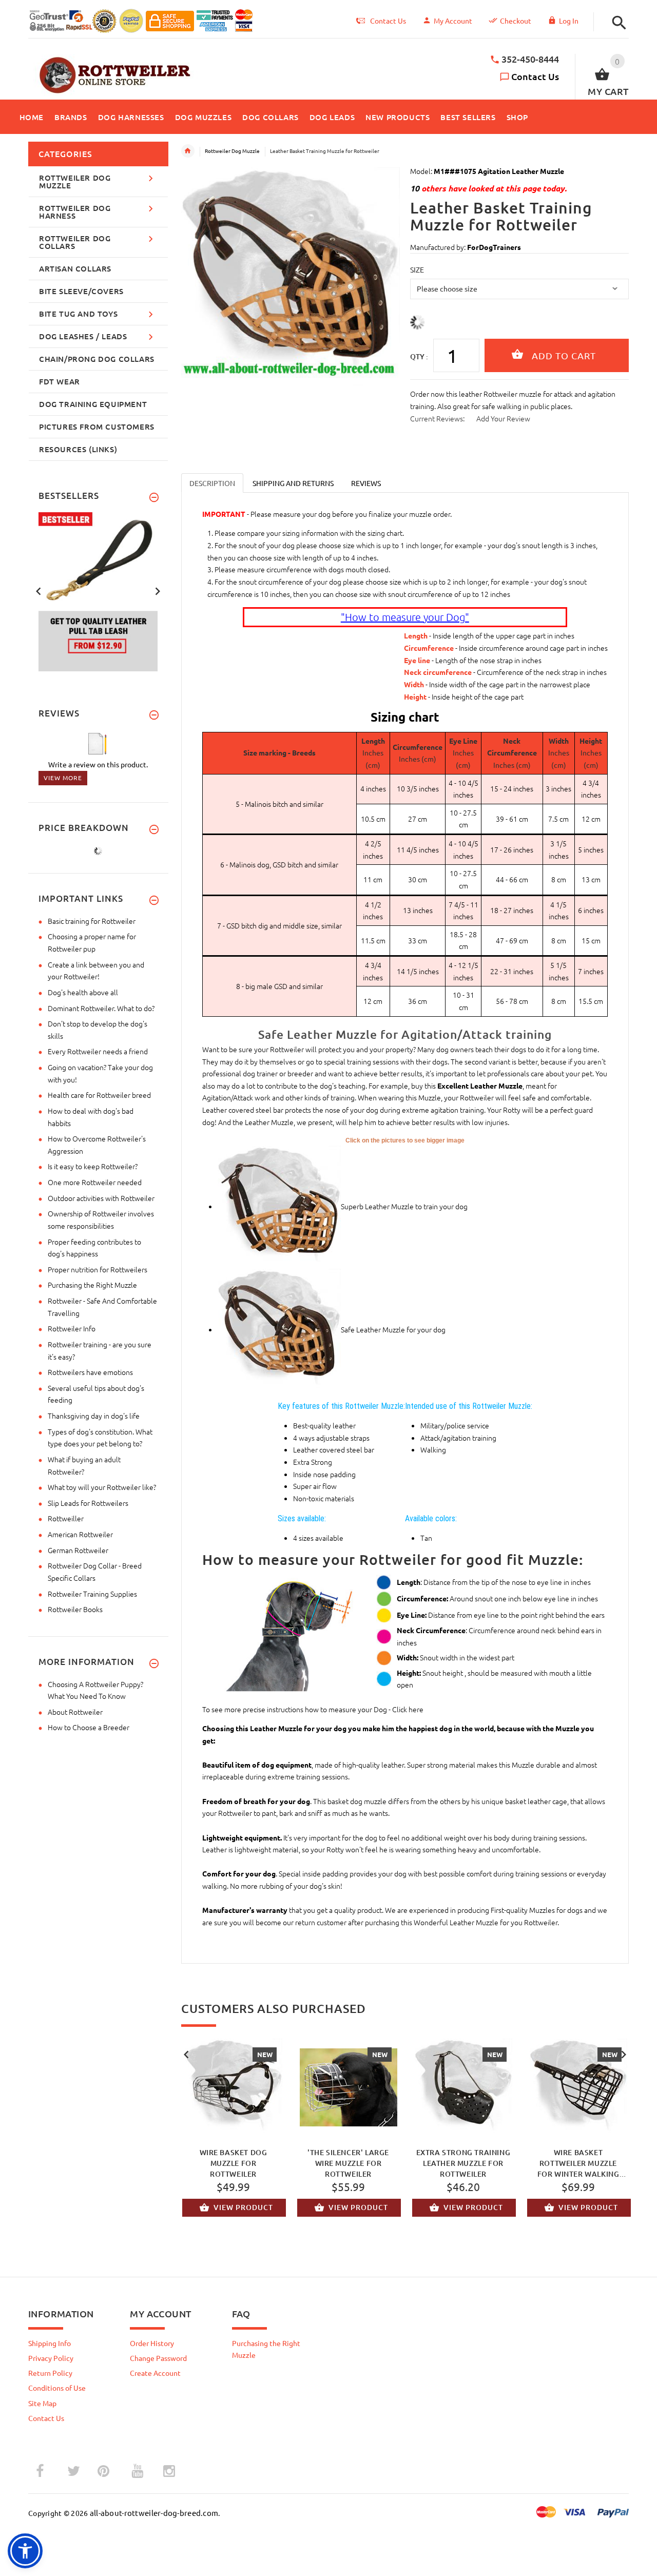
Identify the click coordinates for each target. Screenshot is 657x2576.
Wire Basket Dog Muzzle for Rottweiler (234, 2163)
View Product (243, 2207)
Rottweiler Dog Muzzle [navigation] (232, 151)
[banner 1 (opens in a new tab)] (98, 590)
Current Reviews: (437, 418)
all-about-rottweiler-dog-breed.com (154, 2513)
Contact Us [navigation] (388, 21)
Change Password (158, 2358)
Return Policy (50, 2373)
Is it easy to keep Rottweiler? (93, 1166)
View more (63, 778)
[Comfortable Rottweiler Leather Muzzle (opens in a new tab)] (279, 1329)
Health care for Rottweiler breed (99, 1095)
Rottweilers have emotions (90, 1372)
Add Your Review (503, 418)
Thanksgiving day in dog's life (94, 1416)
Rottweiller (66, 1518)
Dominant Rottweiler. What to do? (101, 1008)
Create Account (155, 2373)
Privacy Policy (51, 2358)
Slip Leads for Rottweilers (88, 1503)
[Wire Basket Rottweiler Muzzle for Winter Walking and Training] (578, 2087)
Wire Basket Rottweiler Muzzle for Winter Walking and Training (578, 2163)
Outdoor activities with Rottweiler (101, 1198)
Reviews (366, 483)
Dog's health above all (83, 992)
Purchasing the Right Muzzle (92, 1285)
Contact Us (535, 76)
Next (624, 2054)
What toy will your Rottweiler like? (102, 1487)
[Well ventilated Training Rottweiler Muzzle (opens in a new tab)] (279, 1206)
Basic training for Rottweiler (92, 921)
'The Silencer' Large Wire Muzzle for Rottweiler (348, 2163)
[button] (616, 23)
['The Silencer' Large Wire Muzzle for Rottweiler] (349, 2087)
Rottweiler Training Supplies (92, 1594)
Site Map (42, 2403)
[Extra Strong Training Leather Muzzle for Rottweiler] (463, 2087)
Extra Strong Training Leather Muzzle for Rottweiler (463, 2163)
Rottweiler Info (72, 1328)
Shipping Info (50, 2343)
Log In (569, 21)
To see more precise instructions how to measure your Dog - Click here (313, 1709)
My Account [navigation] (453, 21)
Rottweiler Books (75, 1609)
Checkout (516, 21)
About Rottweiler (75, 1712)
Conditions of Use (57, 2388)
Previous (186, 2054)
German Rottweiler (78, 1550)
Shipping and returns (293, 483)
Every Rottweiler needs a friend (98, 1051)
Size (417, 269)
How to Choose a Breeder (89, 1727)
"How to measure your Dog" (405, 617)
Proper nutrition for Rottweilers (98, 1269)
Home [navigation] (188, 151)
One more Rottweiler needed (95, 1182)
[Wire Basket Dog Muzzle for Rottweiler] (234, 2087)
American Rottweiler (80, 1534)
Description (212, 483)
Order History (152, 2343)
